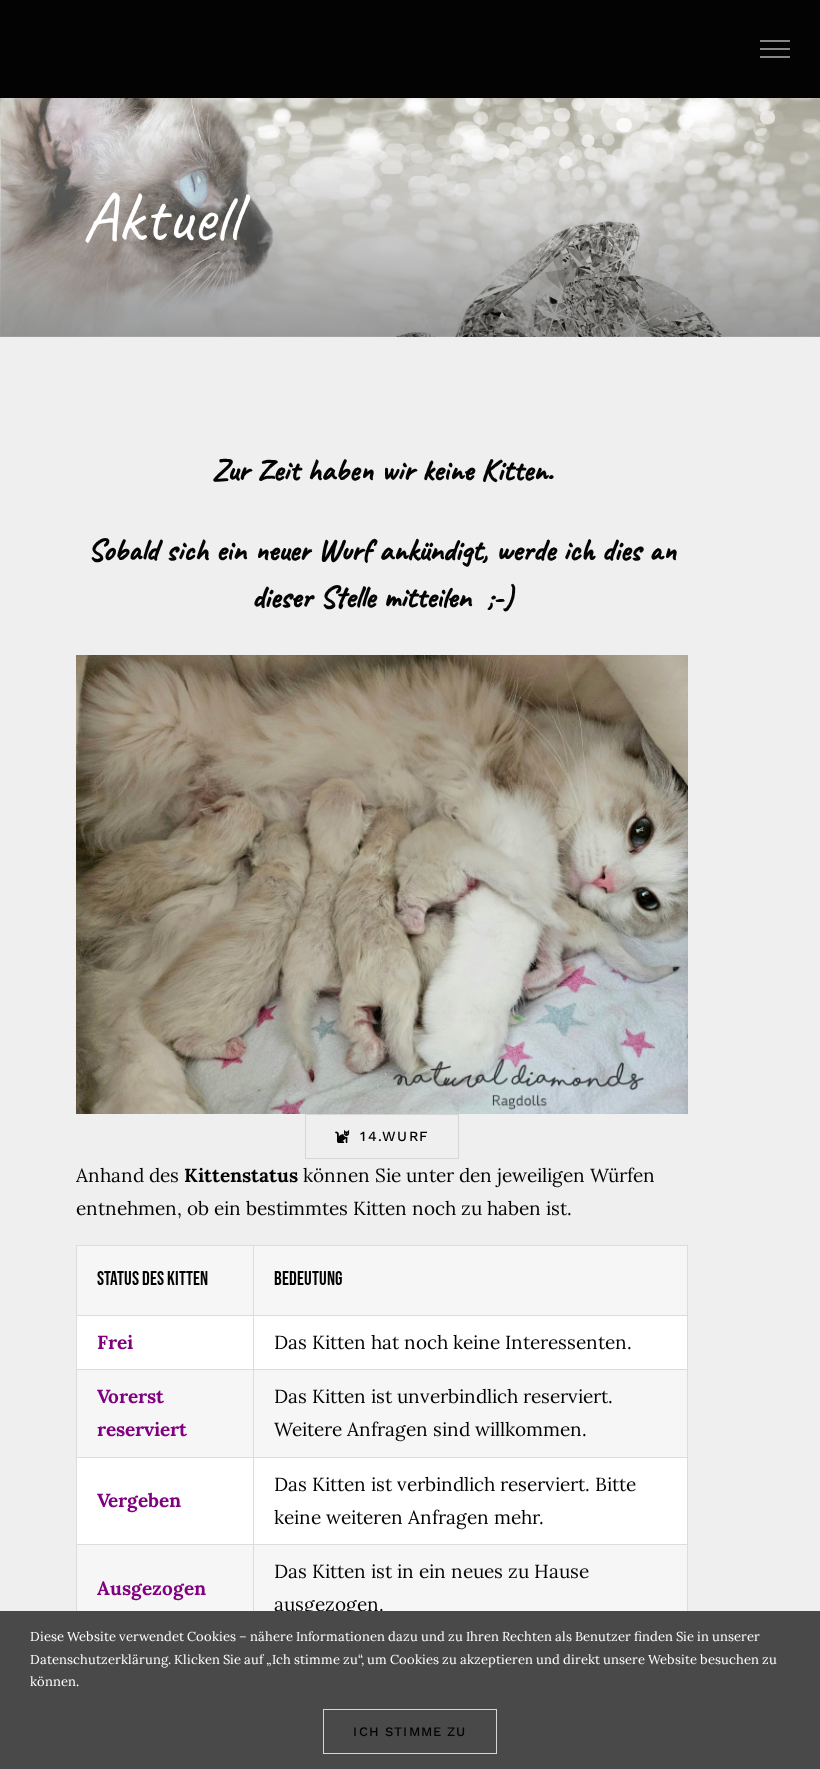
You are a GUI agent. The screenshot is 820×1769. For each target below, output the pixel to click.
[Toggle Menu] (775, 49)
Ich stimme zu (409, 1731)
